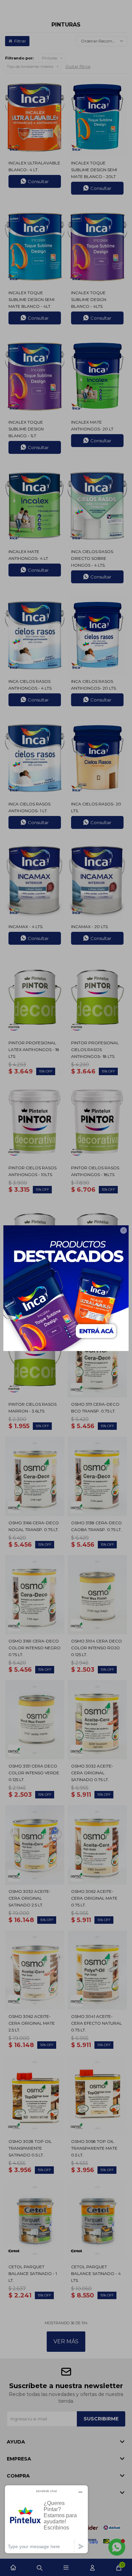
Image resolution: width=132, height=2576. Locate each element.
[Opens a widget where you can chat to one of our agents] (46, 2519)
